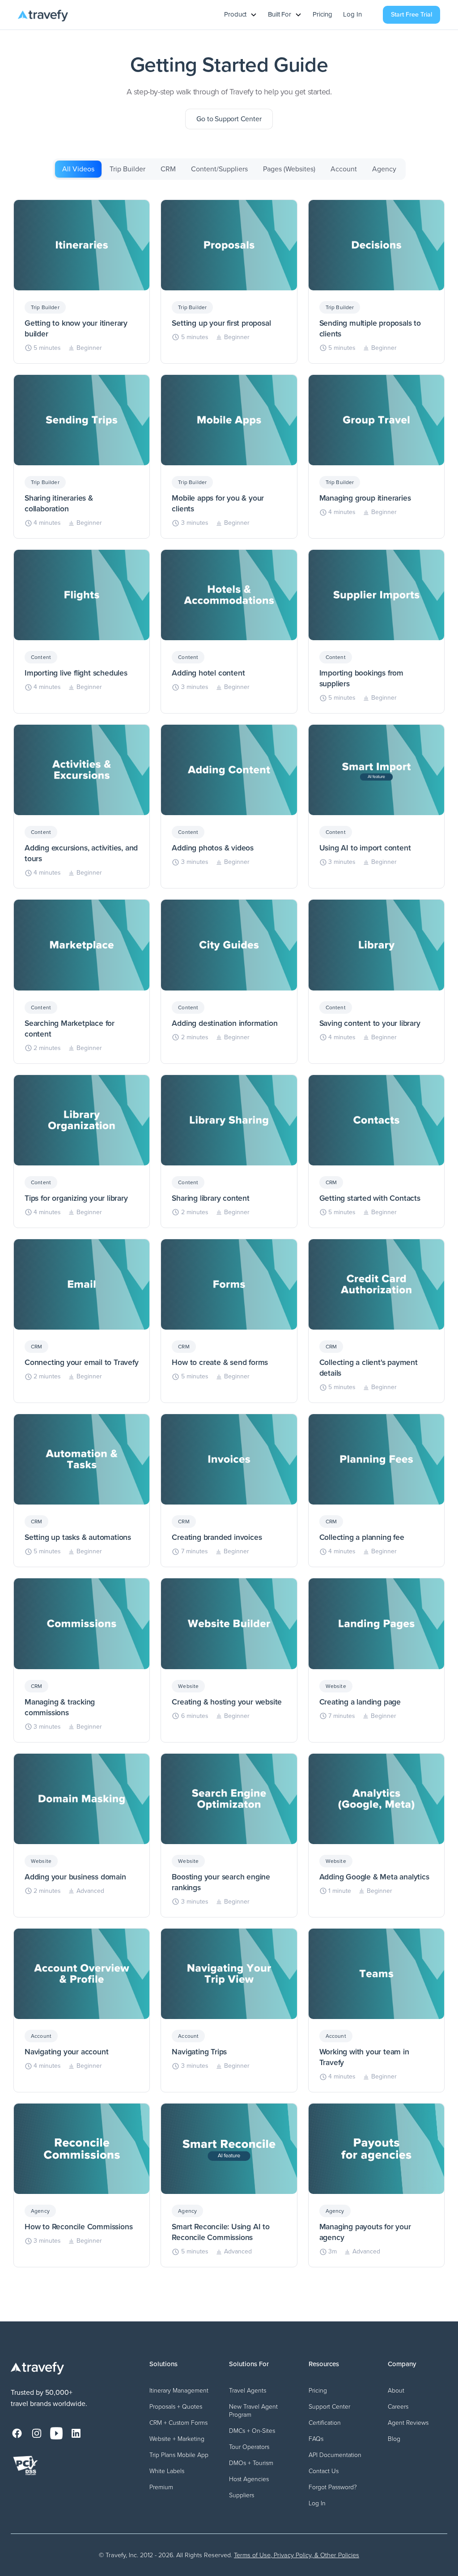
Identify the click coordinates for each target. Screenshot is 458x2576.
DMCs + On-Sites (252, 2431)
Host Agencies (249, 2479)
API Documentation (335, 2455)
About (396, 2391)
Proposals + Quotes (176, 2407)
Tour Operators (249, 2447)
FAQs (316, 2439)
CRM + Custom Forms (178, 2423)
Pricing (322, 15)
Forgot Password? (333, 2487)
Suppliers (242, 2495)
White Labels (167, 2471)
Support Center (329, 2407)
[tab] (78, 169)
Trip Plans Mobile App (179, 2455)
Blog (394, 2439)
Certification (325, 2423)
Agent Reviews (408, 2423)
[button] (241, 15)
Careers (398, 2407)
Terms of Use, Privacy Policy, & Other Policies (297, 2555)
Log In (352, 15)
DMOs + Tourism (251, 2463)
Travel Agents (248, 2391)
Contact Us (324, 2471)
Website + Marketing (177, 2439)
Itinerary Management (179, 2391)
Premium (161, 2487)
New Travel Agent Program (253, 2411)
